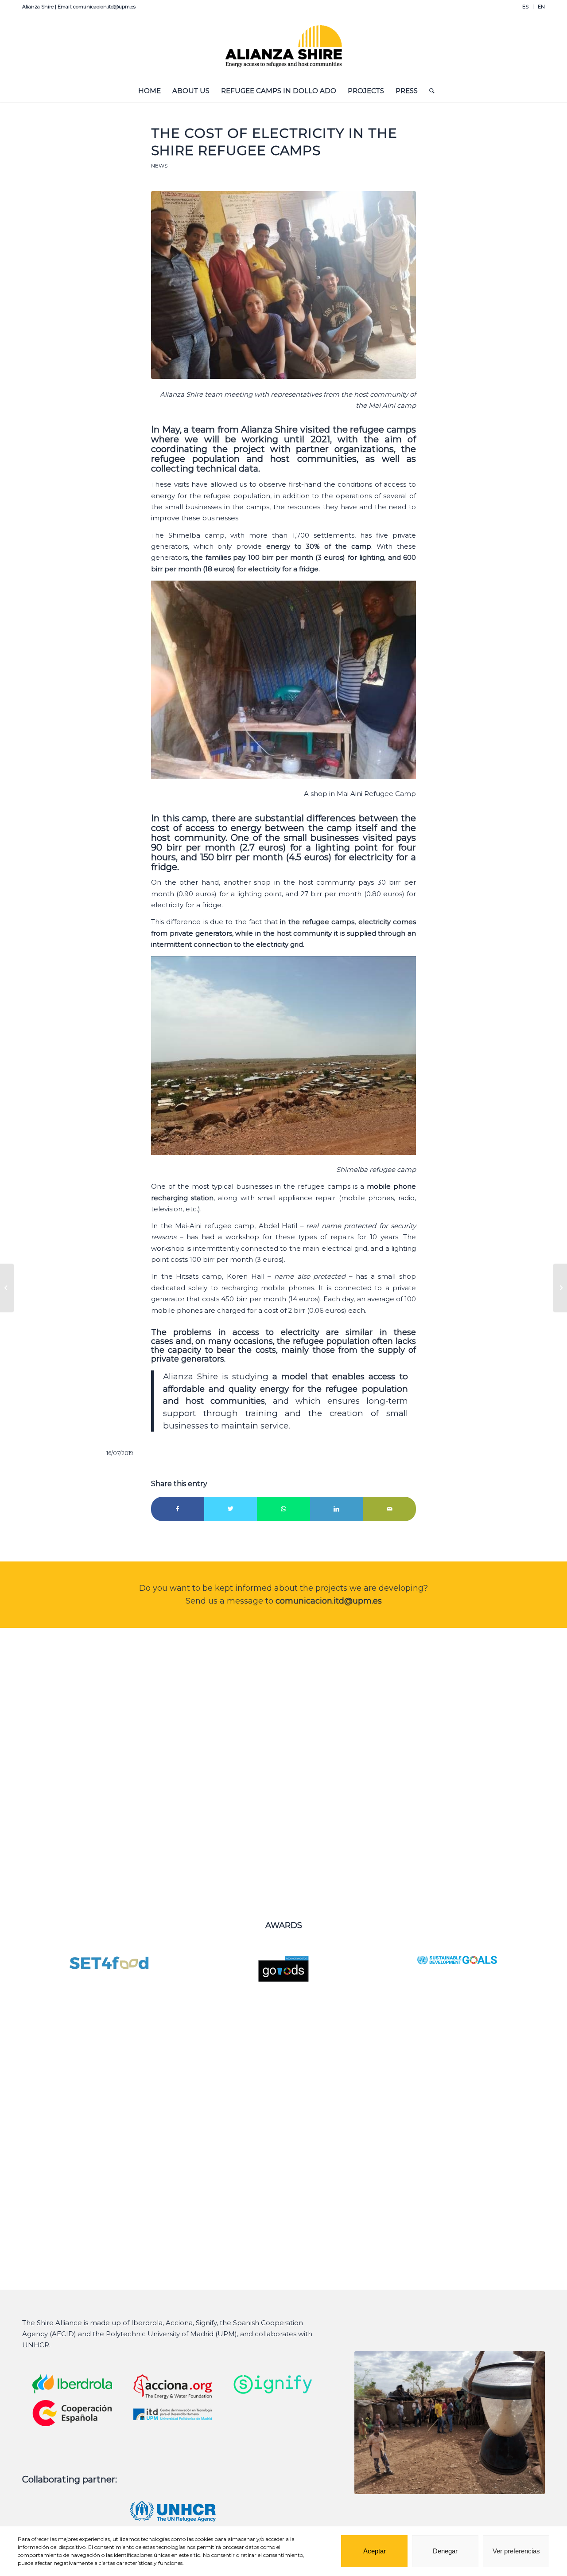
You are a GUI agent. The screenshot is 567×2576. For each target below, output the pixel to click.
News (159, 166)
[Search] (429, 91)
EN (541, 7)
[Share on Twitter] (231, 1509)
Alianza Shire (181, 394)
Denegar (445, 2551)
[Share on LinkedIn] (337, 1509)
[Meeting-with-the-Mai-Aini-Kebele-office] (283, 285)
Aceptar (375, 2551)
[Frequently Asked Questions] (7, 1288)
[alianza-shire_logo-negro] (284, 47)
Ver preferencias (516, 2551)
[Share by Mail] (389, 1509)
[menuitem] (526, 7)
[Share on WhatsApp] (283, 1509)
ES (525, 7)
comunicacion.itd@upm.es (329, 1601)
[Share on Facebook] (178, 1509)
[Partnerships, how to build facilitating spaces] (560, 1288)
